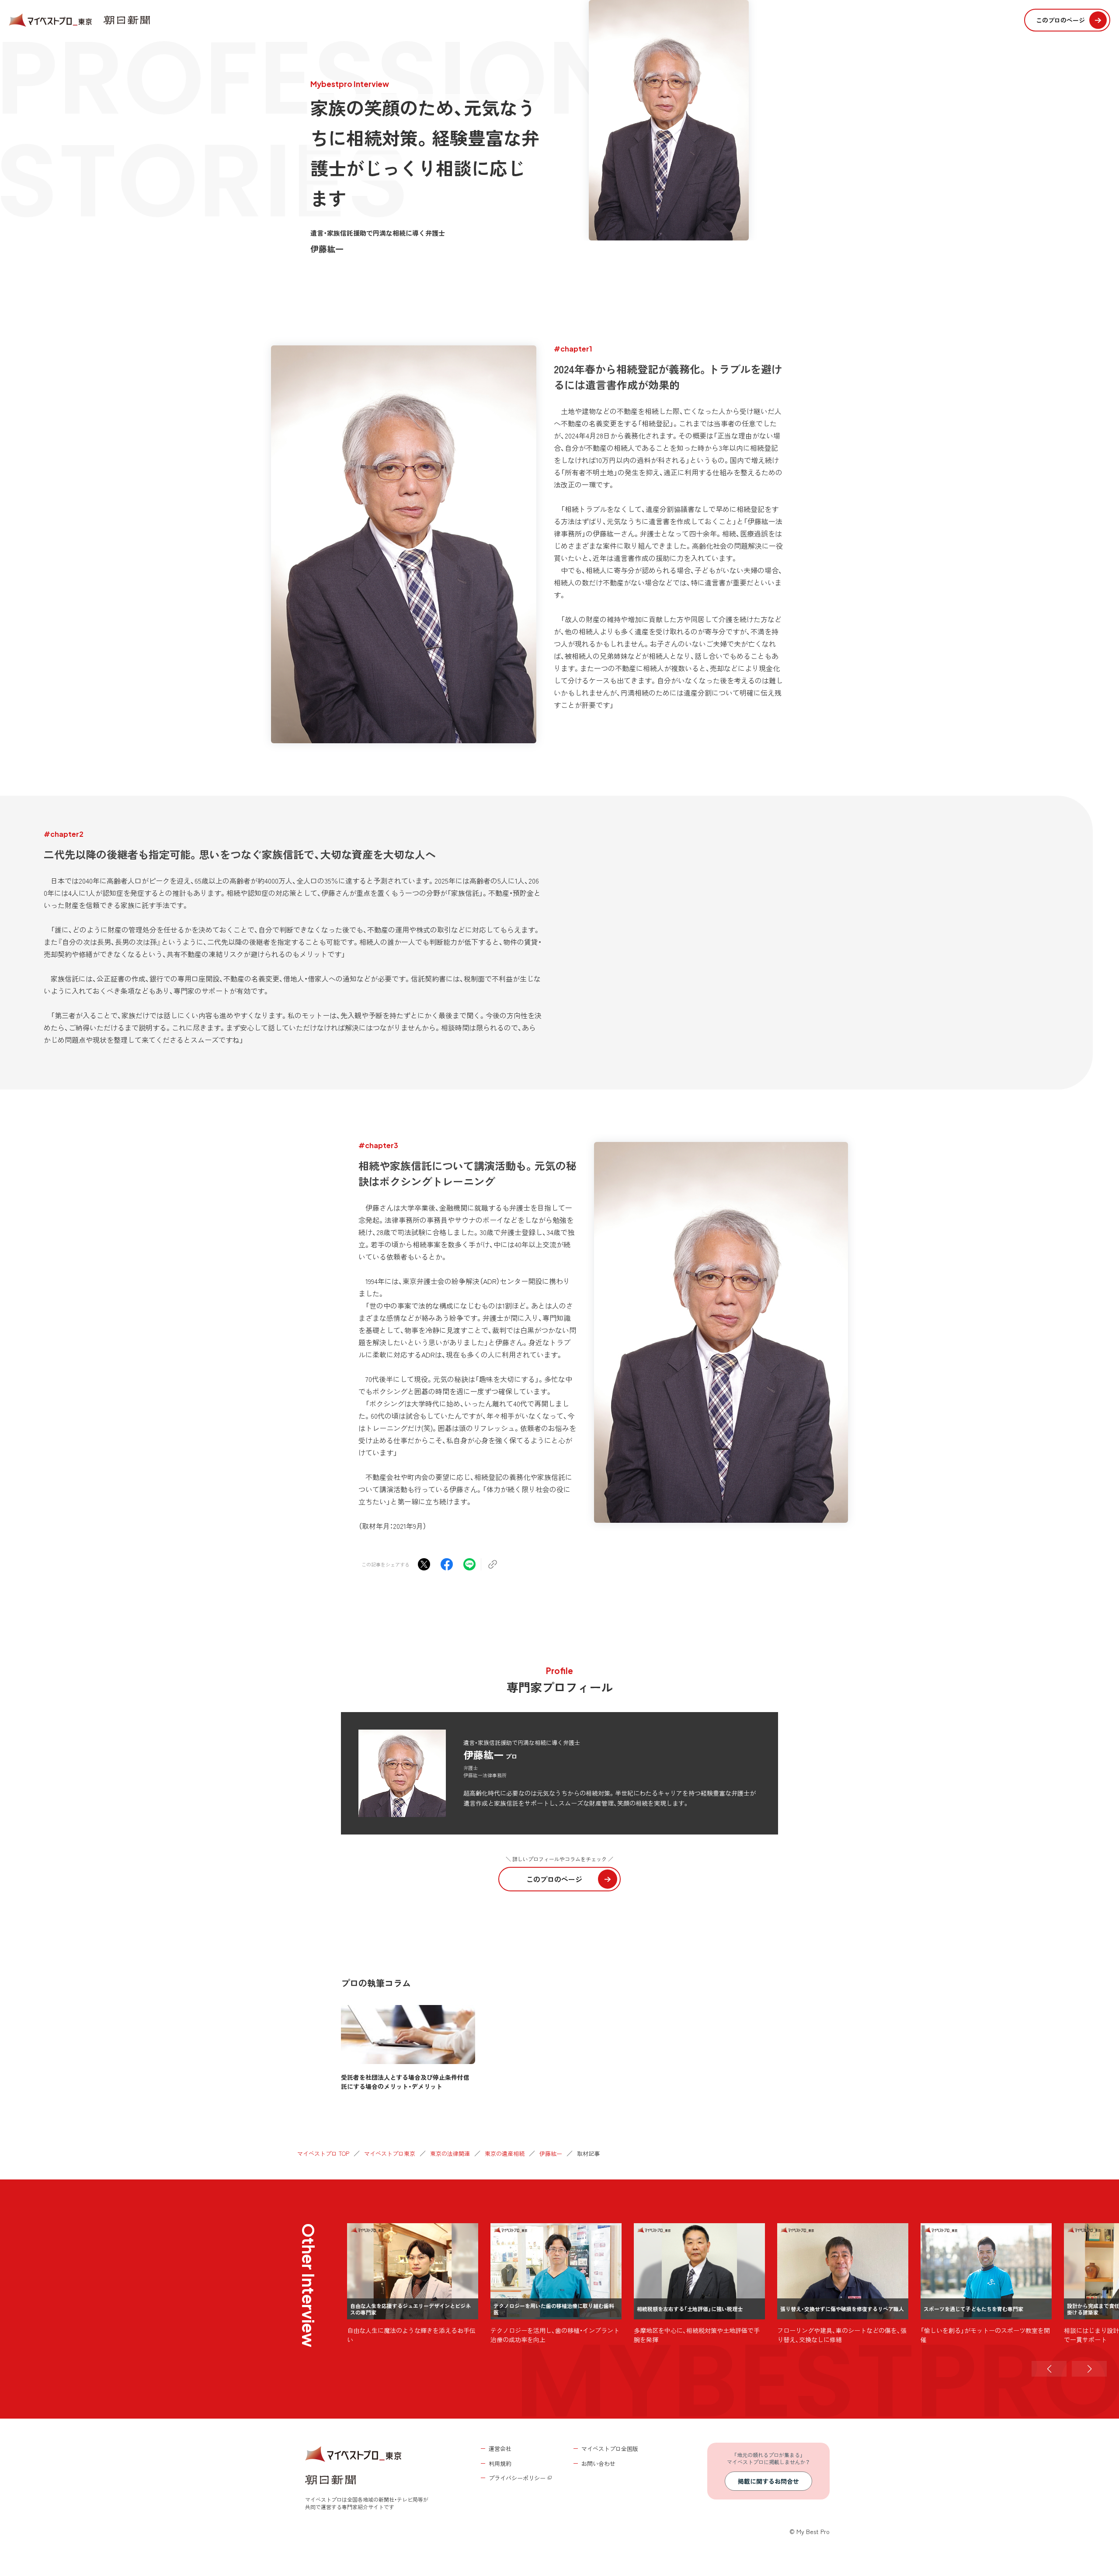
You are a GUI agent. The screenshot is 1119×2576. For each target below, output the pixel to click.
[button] (1049, 2369)
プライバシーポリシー (517, 2478)
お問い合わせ (598, 2463)
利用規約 (500, 2463)
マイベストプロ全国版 (610, 2449)
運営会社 (500, 2449)
